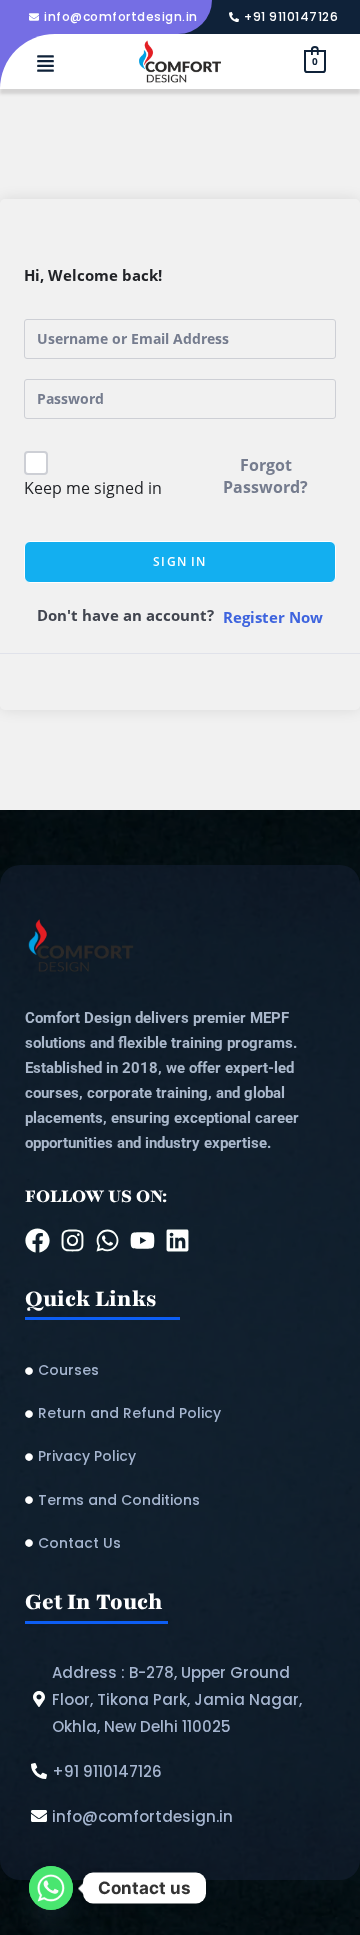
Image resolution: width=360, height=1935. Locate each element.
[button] (45, 64)
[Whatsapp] (51, 1888)
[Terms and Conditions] (180, 1500)
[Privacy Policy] (180, 1456)
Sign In (179, 561)
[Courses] (180, 1370)
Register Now (273, 617)
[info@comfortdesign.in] (116, 17)
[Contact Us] (180, 1543)
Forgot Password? (265, 476)
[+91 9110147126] (286, 17)
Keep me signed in (93, 488)
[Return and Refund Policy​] (180, 1413)
